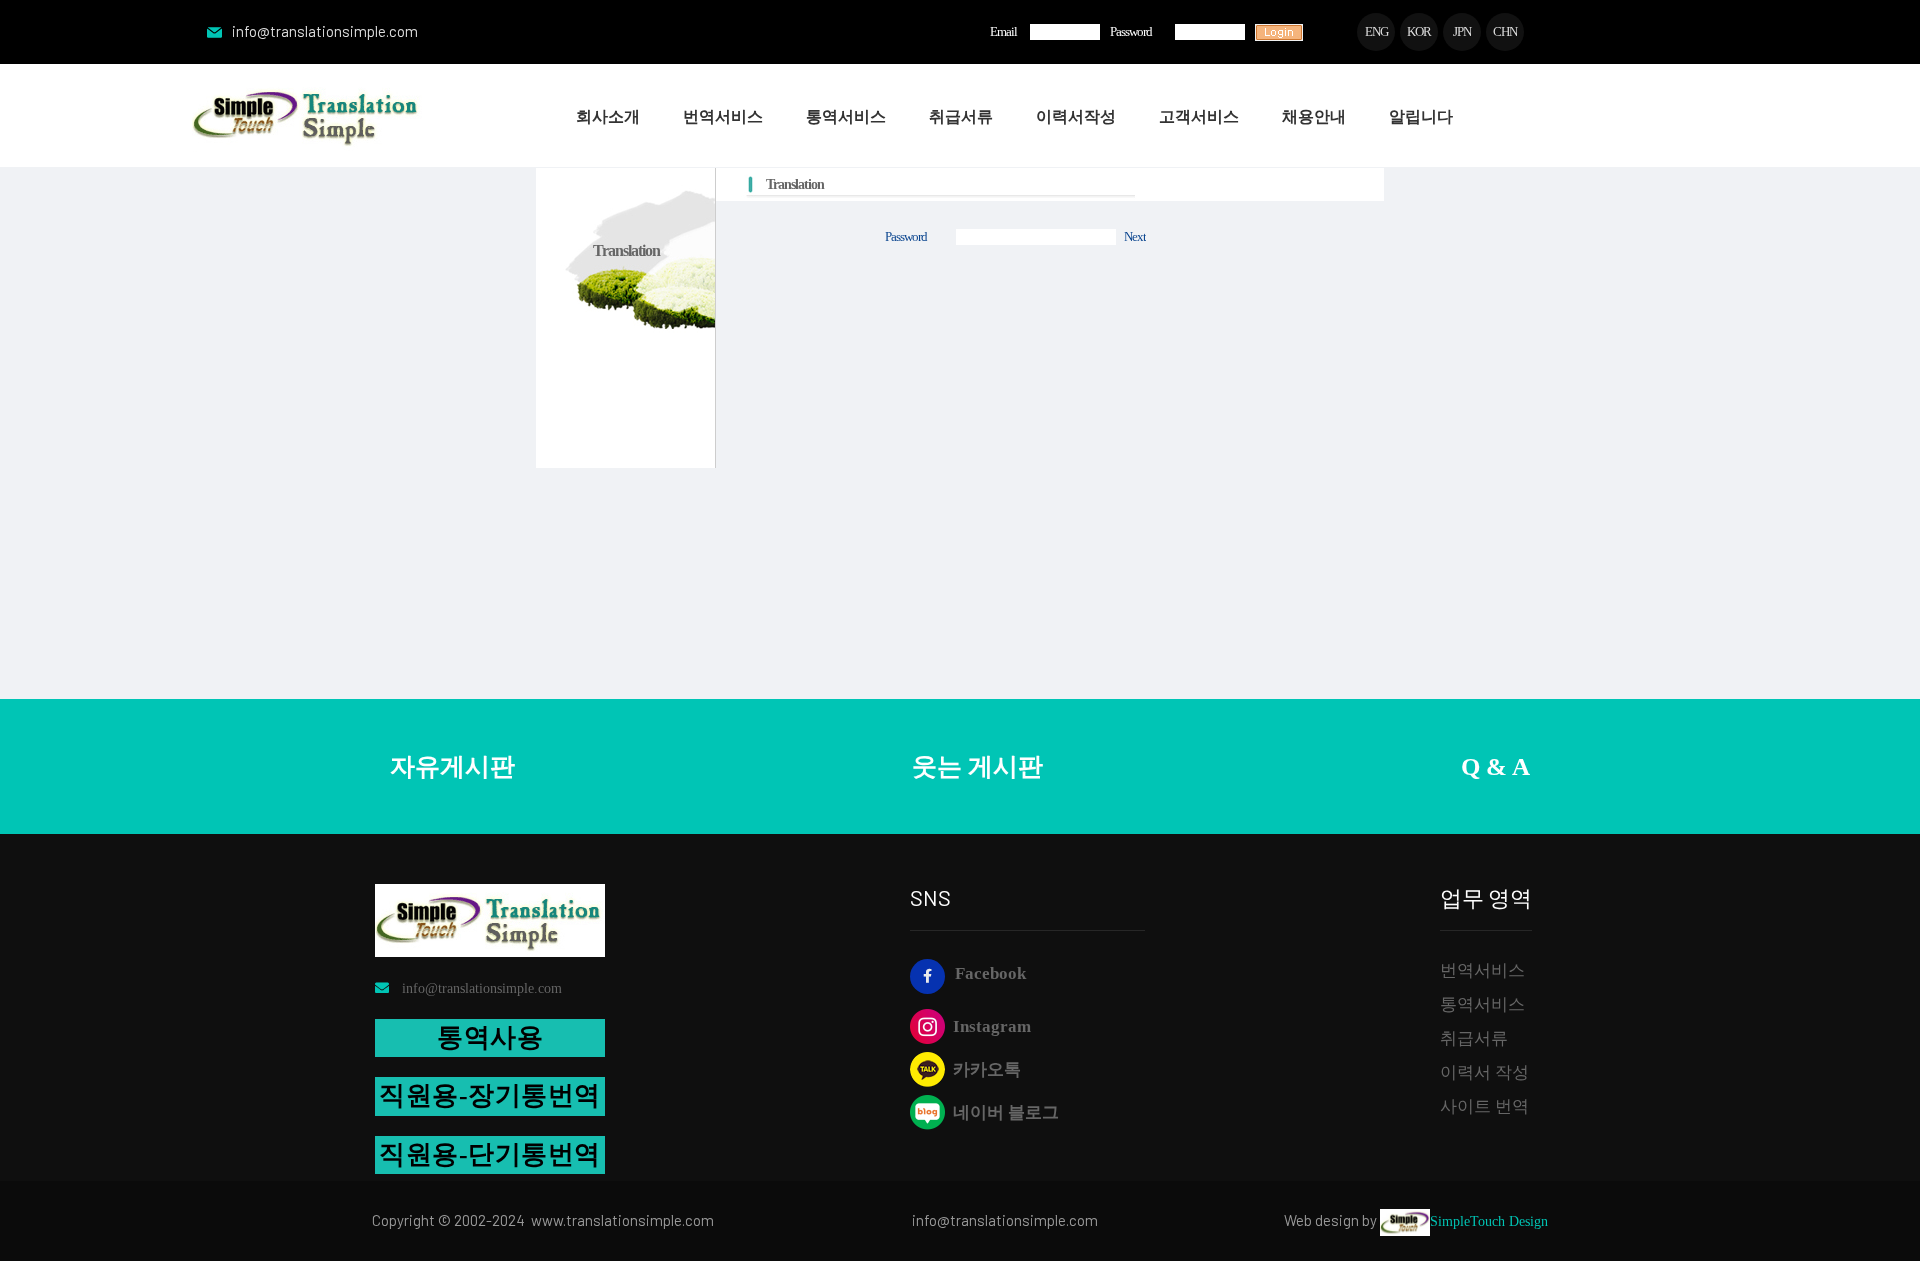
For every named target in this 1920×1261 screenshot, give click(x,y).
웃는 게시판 (977, 766)
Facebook (990, 973)
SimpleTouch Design (1489, 1221)
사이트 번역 (1484, 1106)
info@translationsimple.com (325, 31)
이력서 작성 (1484, 1072)
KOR (1419, 31)
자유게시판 (452, 766)
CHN (1505, 31)
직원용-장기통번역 (490, 1095)
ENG (1376, 31)
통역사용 (490, 1037)
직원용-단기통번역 (490, 1154)
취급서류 (1474, 1038)
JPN (1462, 31)
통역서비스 (1482, 1004)
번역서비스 (1482, 970)
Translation (795, 184)
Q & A (1495, 766)
